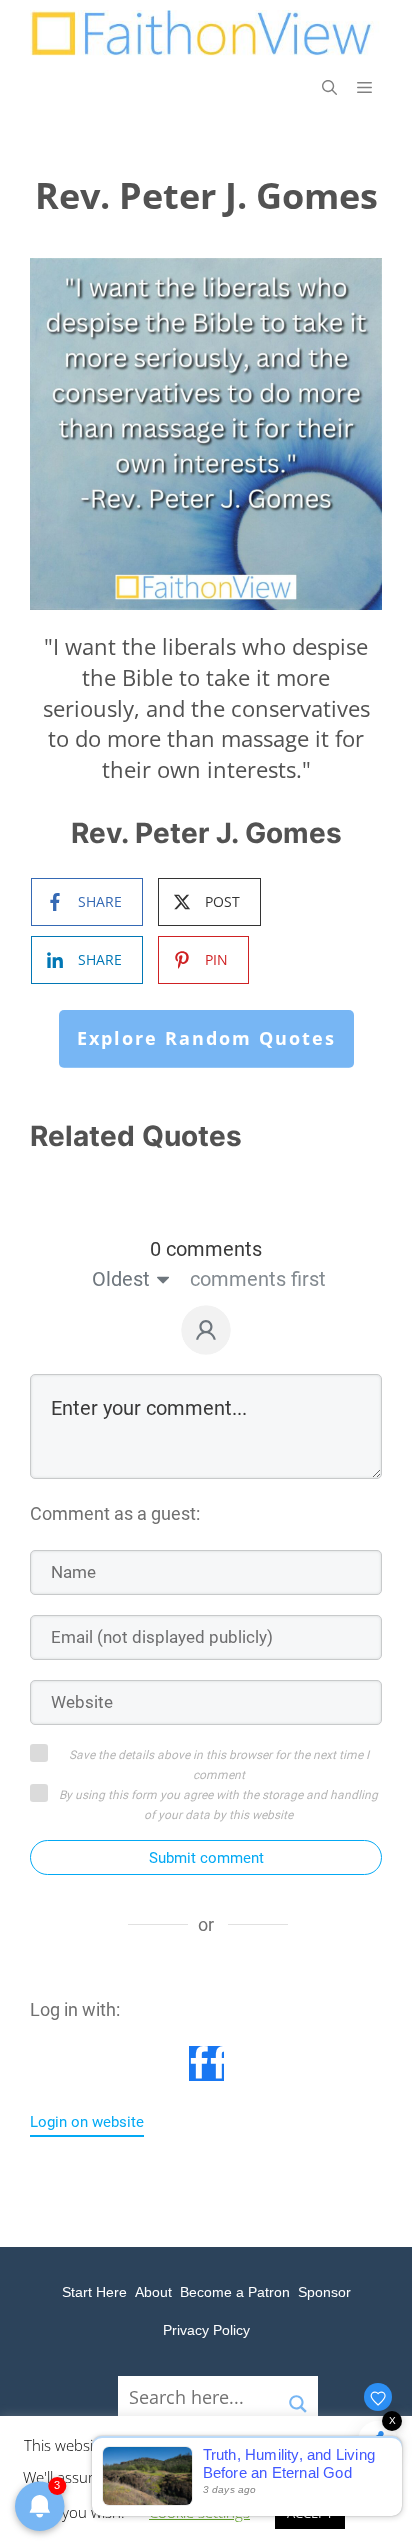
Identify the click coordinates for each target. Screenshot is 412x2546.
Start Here (94, 2292)
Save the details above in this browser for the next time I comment (219, 1765)
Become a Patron (235, 2292)
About (153, 2292)
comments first (258, 1279)
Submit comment (206, 1858)
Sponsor (324, 2292)
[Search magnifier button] (298, 2396)
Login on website (87, 2122)
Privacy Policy (206, 2330)
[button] (329, 87)
